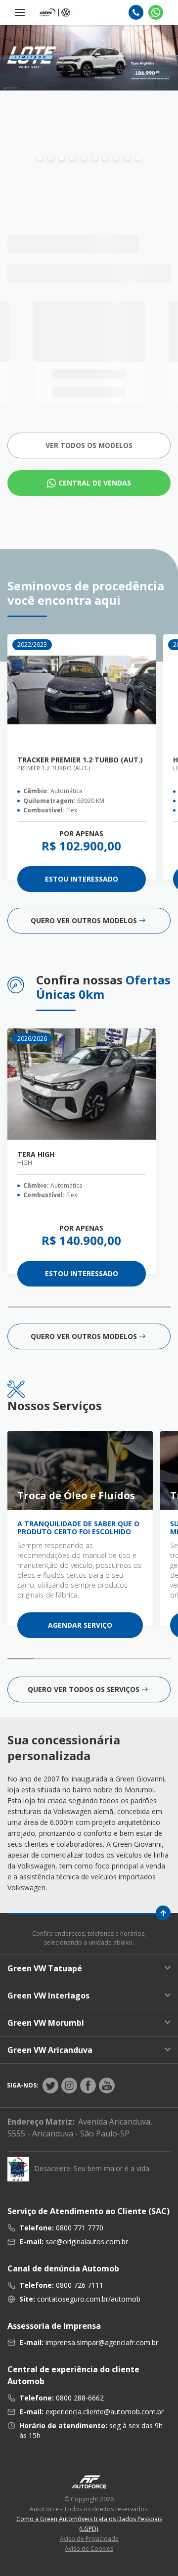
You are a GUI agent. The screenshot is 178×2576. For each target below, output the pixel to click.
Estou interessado (82, 879)
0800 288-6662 (80, 2398)
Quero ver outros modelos (84, 920)
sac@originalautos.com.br (87, 2242)
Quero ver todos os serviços (84, 1689)
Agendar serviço (80, 1625)
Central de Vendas (95, 483)
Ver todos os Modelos (89, 445)
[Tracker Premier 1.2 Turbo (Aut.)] (82, 690)
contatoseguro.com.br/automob (89, 2299)
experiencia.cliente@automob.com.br (105, 2412)
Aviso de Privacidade (89, 2539)
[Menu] (20, 12)
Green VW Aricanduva (50, 2050)
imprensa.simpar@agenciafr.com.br (102, 2342)
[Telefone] (136, 12)
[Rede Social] (50, 2086)
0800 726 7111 (80, 2285)
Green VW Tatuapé (45, 1968)
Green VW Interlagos (48, 1996)
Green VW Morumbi (46, 2023)
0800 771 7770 (80, 2228)
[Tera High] (82, 1084)
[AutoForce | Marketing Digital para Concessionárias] (89, 2481)
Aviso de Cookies (89, 2549)
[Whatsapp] (156, 12)
